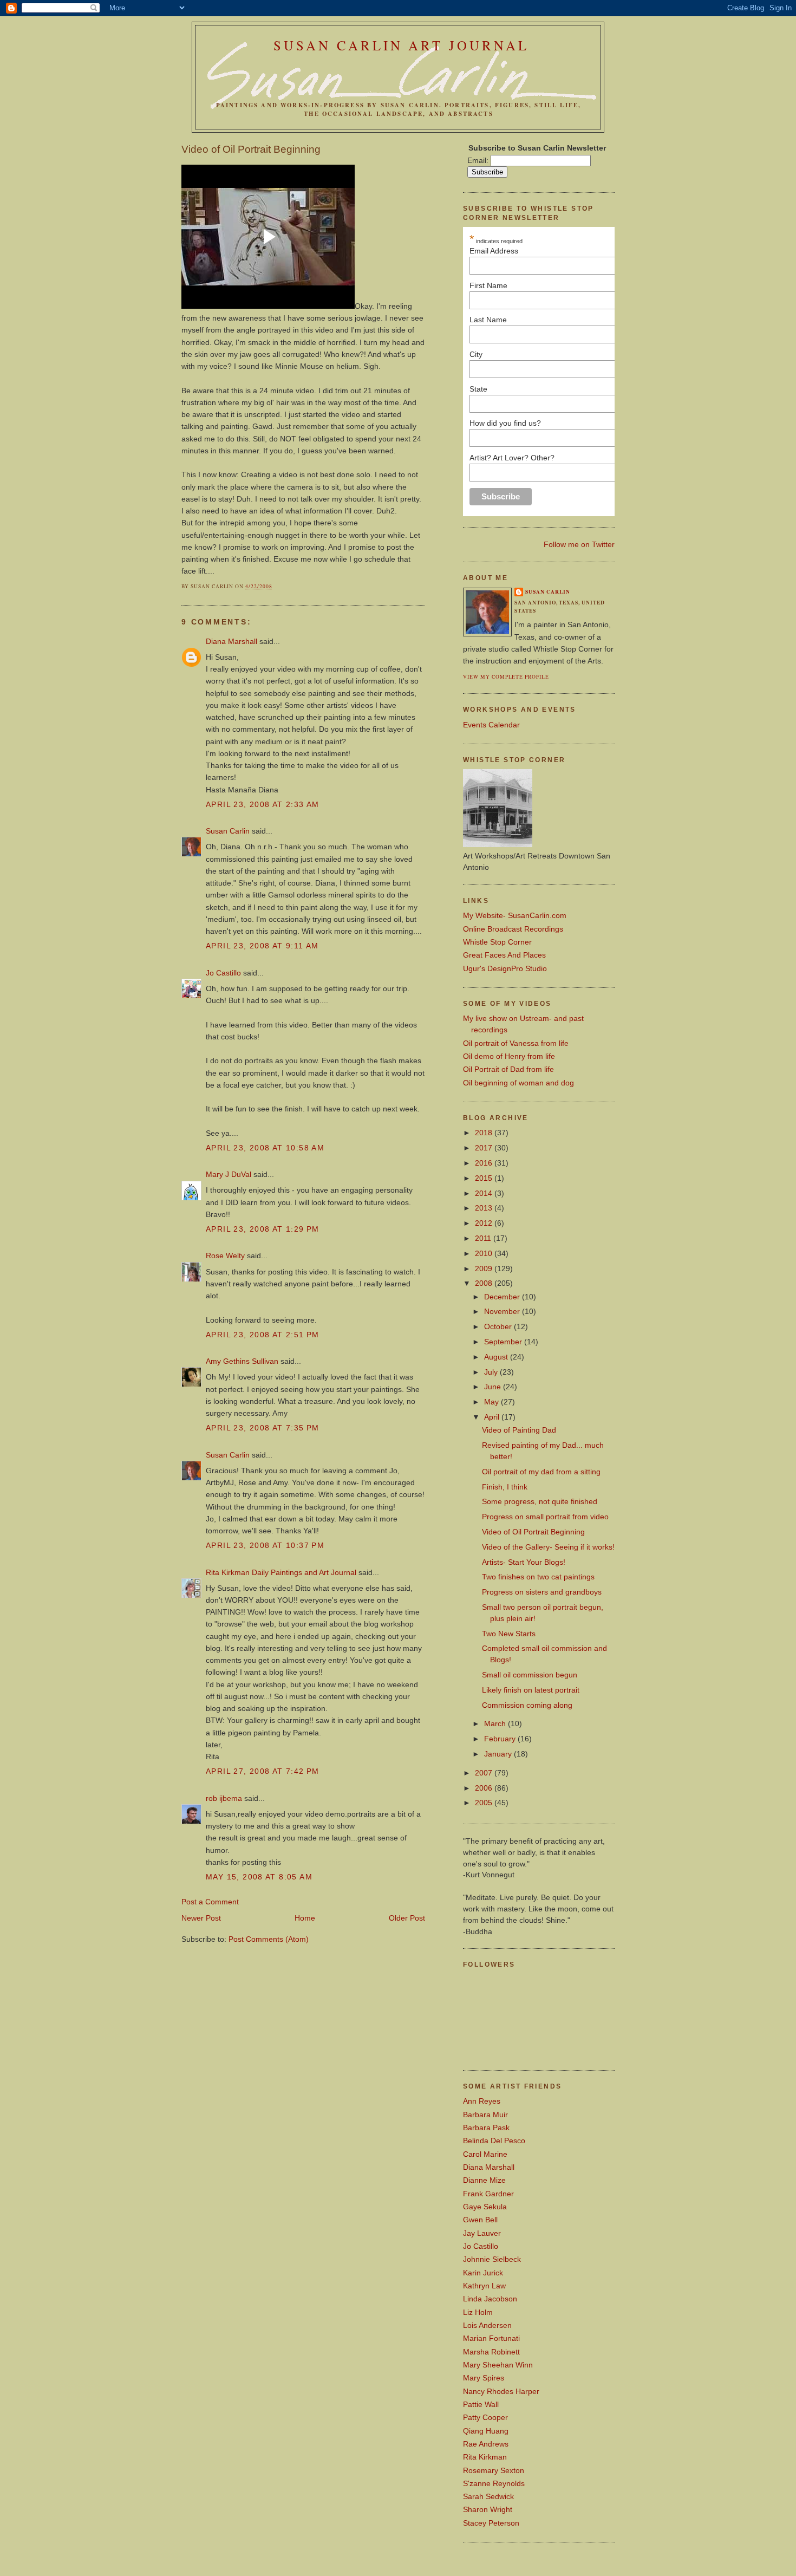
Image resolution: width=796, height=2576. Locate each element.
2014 (485, 1193)
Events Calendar (491, 725)
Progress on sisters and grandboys (542, 1592)
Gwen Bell (480, 2220)
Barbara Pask (486, 2128)
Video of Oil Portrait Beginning (251, 149)
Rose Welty (225, 1256)
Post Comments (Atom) (269, 1939)
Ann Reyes (482, 2101)
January (499, 1754)
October (499, 1326)
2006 (485, 1788)
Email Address (567, 251)
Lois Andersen (487, 2325)
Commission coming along (527, 1705)
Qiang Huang (486, 2431)
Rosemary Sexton (494, 2470)
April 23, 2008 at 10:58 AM (265, 1148)
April (493, 1417)
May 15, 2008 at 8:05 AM (259, 1877)
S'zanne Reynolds (494, 2483)
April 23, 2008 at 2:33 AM (263, 804)
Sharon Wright (488, 2509)
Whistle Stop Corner (497, 942)
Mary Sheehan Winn (498, 2365)
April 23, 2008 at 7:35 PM (263, 1428)
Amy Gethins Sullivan (242, 1361)
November (503, 1311)
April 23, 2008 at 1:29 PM (263, 1229)
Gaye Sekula (485, 2207)
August (497, 1357)
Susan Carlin (228, 831)
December (503, 1297)
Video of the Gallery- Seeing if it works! (548, 1547)
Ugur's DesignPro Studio (505, 968)
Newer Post (201, 1918)
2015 (485, 1178)
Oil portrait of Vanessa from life (516, 1043)
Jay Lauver (482, 2233)
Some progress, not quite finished (540, 1501)
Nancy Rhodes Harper (501, 2391)
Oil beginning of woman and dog (518, 1083)
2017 (485, 1148)
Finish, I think (505, 1487)
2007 (485, 1773)
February (501, 1739)
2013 (485, 1208)
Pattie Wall (481, 2404)
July (492, 1372)
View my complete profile (506, 677)
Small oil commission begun (530, 1675)
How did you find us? (505, 423)
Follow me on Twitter (579, 544)
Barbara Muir (485, 2115)
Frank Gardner (488, 2194)
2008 (485, 1283)
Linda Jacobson (490, 2299)
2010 (485, 1253)
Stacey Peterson (491, 2523)
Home (305, 1918)
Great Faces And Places (504, 955)
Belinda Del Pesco (494, 2141)
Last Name (488, 320)
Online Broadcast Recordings (513, 929)
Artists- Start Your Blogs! (524, 1562)
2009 (485, 1269)
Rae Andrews (486, 2444)
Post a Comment (210, 1902)
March (496, 1723)
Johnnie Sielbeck (492, 2259)
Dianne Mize (484, 2180)
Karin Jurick (483, 2273)
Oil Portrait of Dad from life (508, 1069)
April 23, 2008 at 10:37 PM (265, 1545)
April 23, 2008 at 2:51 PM (263, 1335)
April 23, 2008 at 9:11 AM (262, 946)
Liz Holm (478, 2312)
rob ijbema (224, 1798)
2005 (485, 1803)
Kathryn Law (484, 2286)
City (476, 354)
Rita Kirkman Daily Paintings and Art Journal (281, 1572)
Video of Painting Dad (519, 1430)
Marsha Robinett (491, 2352)
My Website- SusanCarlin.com (515, 915)
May (492, 1402)
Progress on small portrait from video (545, 1517)
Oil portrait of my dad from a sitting (541, 1472)
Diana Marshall (231, 641)
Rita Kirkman (485, 2457)
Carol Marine (485, 2154)
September (504, 1342)
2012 (485, 1223)
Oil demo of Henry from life (509, 1056)
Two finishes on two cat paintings (538, 1577)
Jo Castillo (223, 973)
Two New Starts (509, 1634)
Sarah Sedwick (488, 2496)
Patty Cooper (485, 2417)
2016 (485, 1163)
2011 (484, 1238)
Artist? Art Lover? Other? (512, 458)
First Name (567, 285)
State (478, 389)
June (494, 1387)
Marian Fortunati (491, 2338)
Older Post (407, 1918)
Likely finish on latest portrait (531, 1690)
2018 (485, 1133)
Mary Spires (484, 2378)
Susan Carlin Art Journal (401, 45)
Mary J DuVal (229, 1174)
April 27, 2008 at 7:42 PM (263, 1771)
